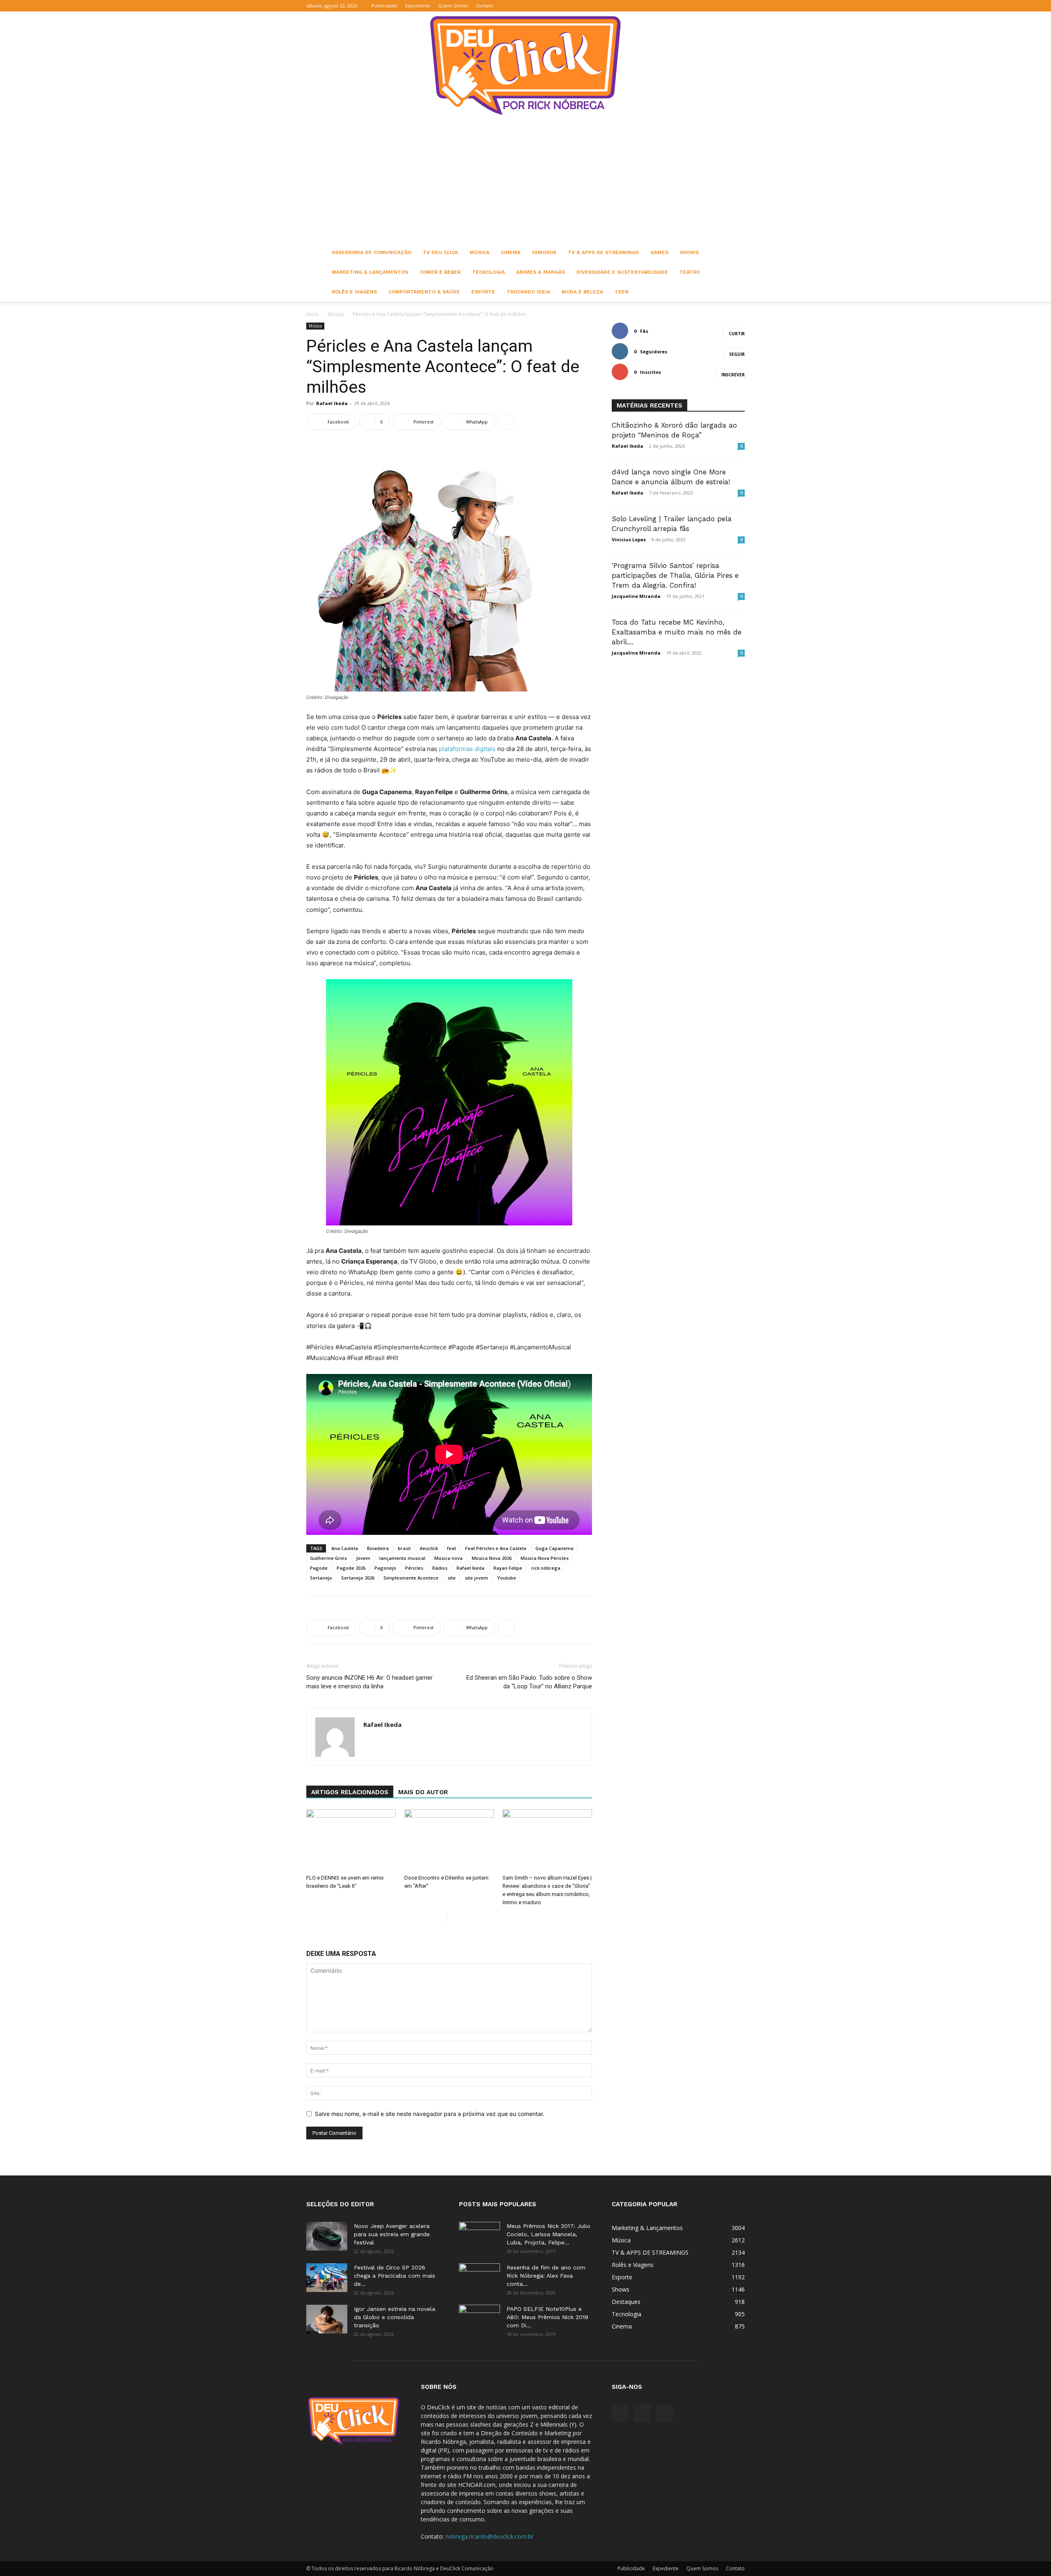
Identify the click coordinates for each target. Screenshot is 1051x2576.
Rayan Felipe (508, 1568)
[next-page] (454, 1919)
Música (480, 252)
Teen (622, 292)
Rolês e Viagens (354, 292)
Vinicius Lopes (629, 539)
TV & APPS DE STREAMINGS (603, 252)
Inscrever (733, 375)
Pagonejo (385, 1568)
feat (452, 1548)
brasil (404, 1548)
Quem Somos (453, 6)
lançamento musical (402, 1558)
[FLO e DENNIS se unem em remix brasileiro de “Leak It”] (351, 1840)
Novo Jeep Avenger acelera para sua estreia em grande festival (392, 2234)
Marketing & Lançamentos (370, 272)
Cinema (511, 252)
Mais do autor (423, 1792)
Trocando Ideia (528, 292)
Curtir (737, 334)
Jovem (363, 1558)
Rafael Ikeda (332, 403)
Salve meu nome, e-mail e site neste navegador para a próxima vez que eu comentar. (430, 2114)
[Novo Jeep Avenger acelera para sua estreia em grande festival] (327, 2236)
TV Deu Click (441, 252)
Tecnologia (489, 272)
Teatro (690, 272)
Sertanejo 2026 (358, 1578)
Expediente (418, 6)
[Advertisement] (525, 181)
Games (659, 252)
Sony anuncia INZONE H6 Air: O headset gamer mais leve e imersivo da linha (369, 1682)
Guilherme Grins (328, 1558)
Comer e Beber (440, 272)
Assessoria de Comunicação (372, 252)
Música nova (449, 1558)
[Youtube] (739, 6)
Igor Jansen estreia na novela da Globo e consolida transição (395, 2317)
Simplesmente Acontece (411, 1578)
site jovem (476, 1578)
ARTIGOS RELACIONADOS (350, 1792)
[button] (699, 6)
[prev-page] (441, 1919)
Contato (484, 6)
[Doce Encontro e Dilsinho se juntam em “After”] (449, 1840)
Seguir (737, 354)
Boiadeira (378, 1548)
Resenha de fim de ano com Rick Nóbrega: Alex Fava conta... (546, 2276)
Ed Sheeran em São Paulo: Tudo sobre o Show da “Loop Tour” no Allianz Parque (529, 1682)
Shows (689, 252)
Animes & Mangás (541, 272)
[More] (506, 422)
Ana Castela (345, 1548)
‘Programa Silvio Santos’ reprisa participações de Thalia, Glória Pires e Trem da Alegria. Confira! (675, 575)
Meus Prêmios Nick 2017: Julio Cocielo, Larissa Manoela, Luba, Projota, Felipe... (548, 2234)
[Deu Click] (525, 65)
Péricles (414, 1568)
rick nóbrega (546, 1568)
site (452, 1578)
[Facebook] (711, 6)
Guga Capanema (554, 1548)
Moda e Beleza (582, 292)
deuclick (429, 1548)
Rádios (440, 1568)
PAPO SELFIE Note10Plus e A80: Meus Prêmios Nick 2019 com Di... (547, 2317)
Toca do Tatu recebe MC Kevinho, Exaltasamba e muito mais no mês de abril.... (677, 632)
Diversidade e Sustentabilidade (622, 272)
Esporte (483, 292)
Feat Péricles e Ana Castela (496, 1548)
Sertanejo (321, 1578)
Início (312, 314)
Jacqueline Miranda (636, 596)
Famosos (544, 252)
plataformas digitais (467, 749)
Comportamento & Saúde (424, 292)
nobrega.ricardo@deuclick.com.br (489, 2536)
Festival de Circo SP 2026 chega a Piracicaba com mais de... (395, 2276)
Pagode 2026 (351, 1568)
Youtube (507, 1578)
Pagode (319, 1568)
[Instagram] (725, 6)
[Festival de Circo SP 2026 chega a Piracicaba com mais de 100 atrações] (327, 2278)
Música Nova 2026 (492, 1558)
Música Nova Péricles (545, 1558)
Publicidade (384, 6)
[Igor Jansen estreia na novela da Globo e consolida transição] (327, 2319)
